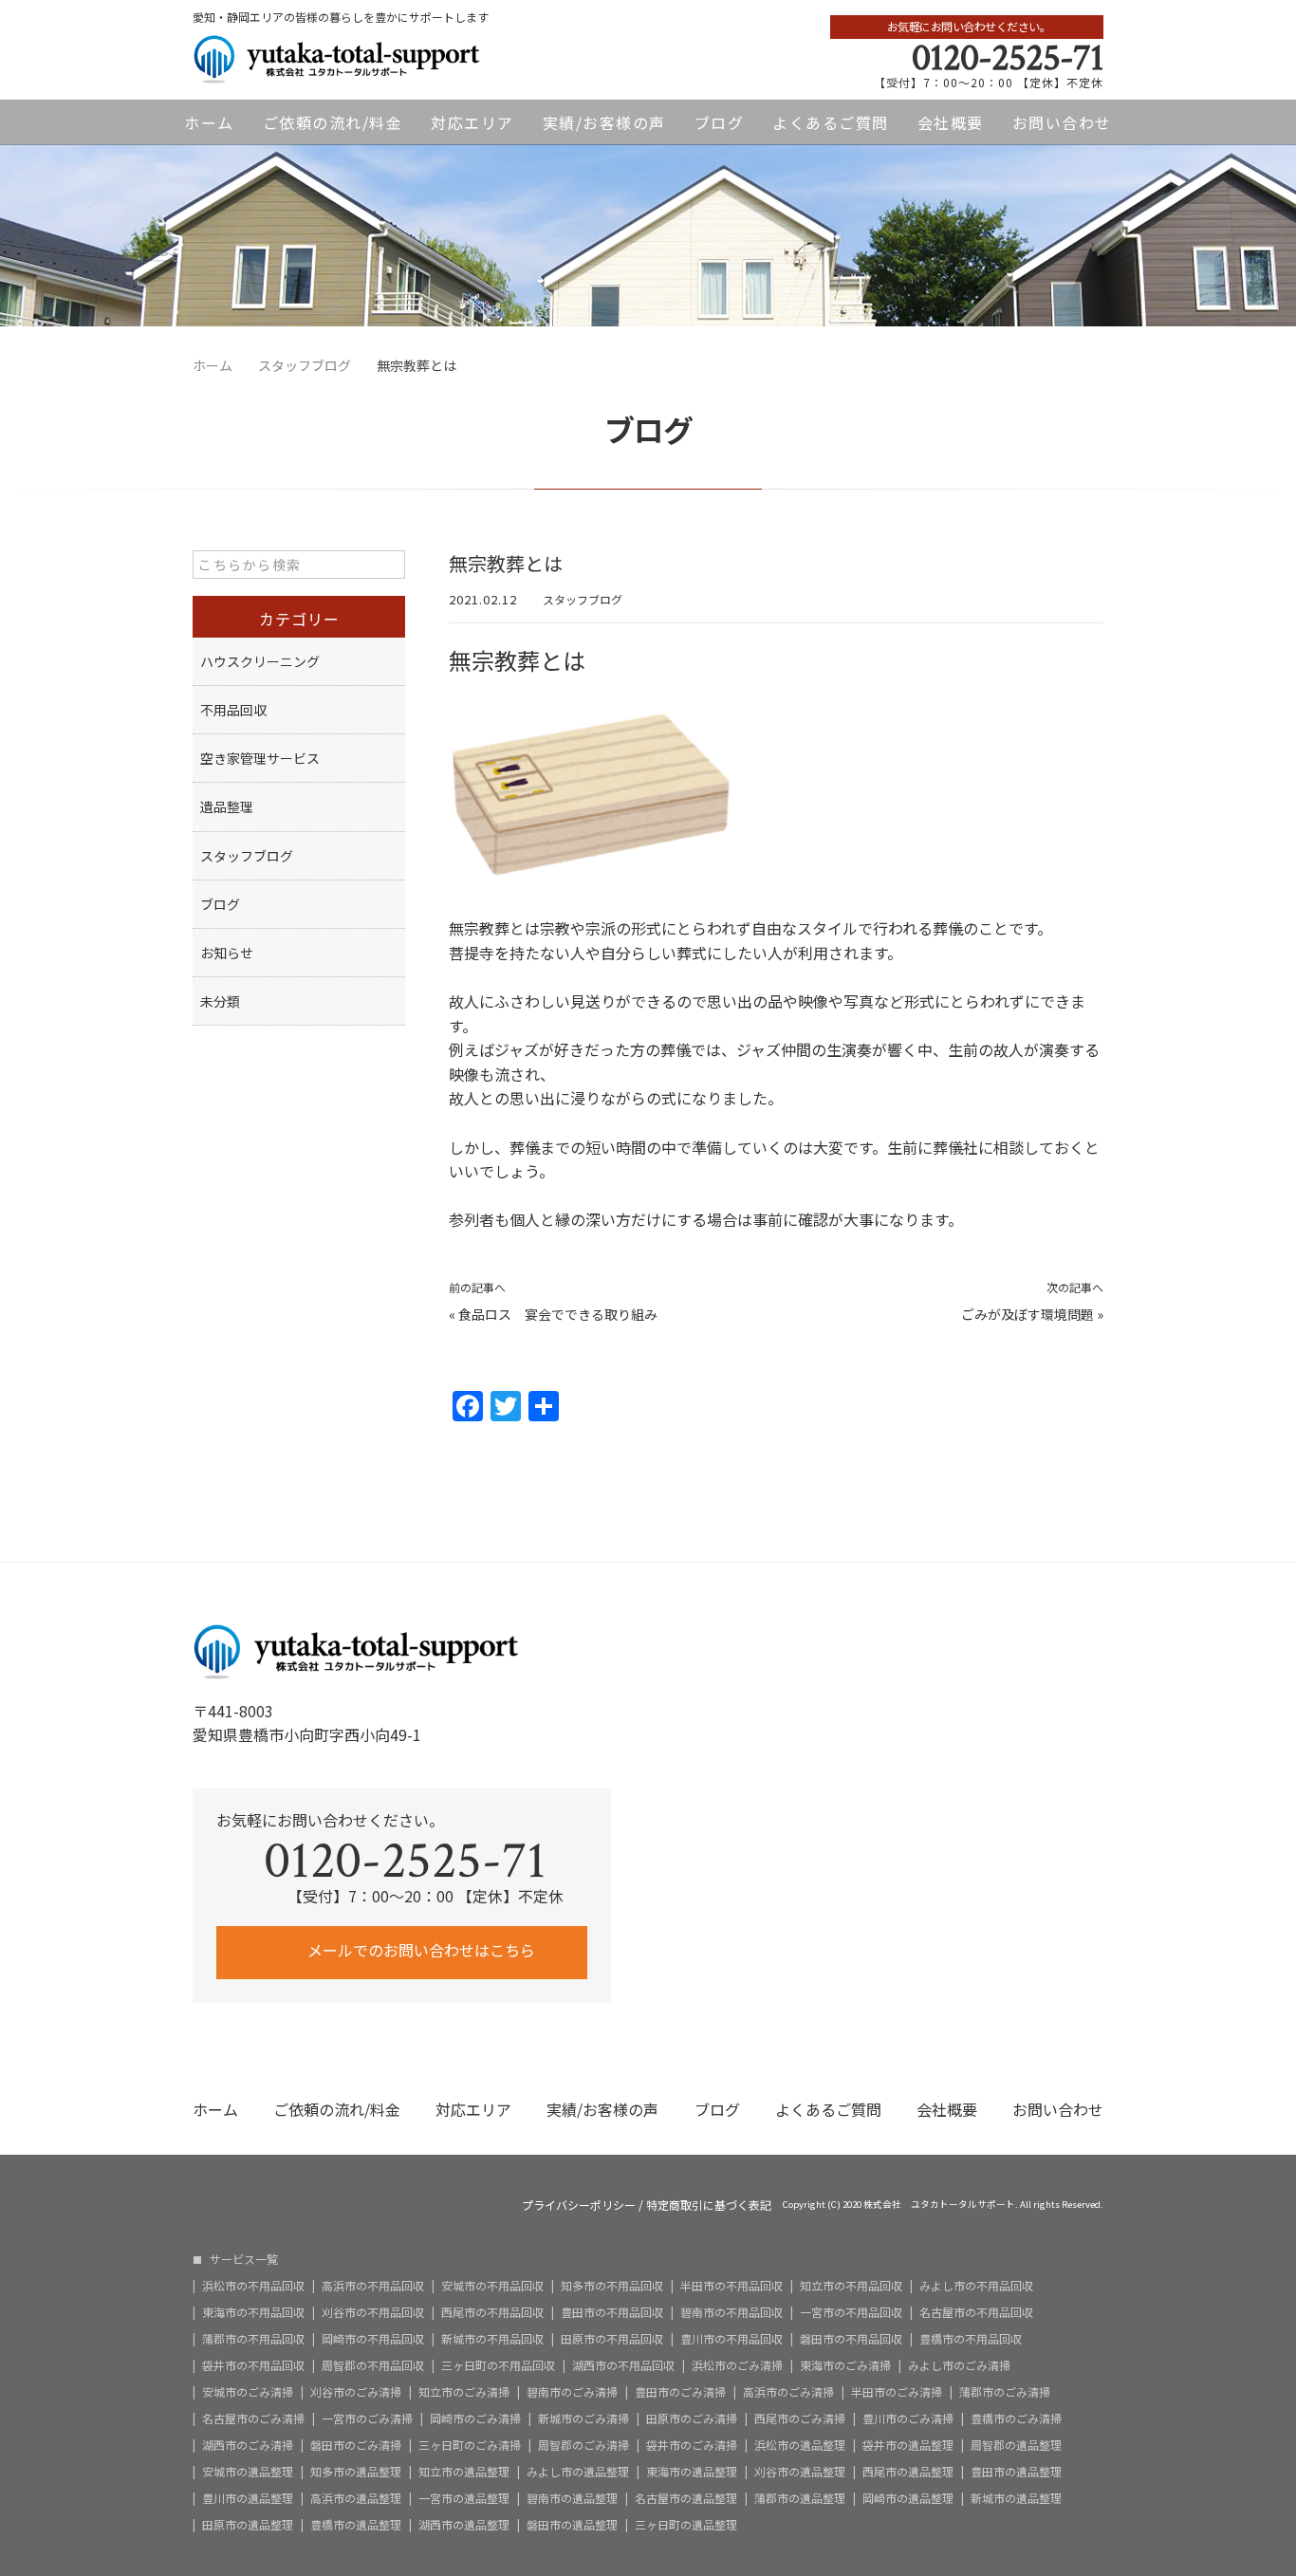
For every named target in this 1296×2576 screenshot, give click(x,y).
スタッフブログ (583, 599)
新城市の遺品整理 (1016, 2498)
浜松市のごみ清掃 (737, 2365)
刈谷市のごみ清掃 (356, 2392)
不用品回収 (233, 710)
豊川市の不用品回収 (731, 2339)
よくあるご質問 (831, 122)
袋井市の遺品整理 (908, 2445)
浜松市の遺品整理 (800, 2445)
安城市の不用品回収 (492, 2286)
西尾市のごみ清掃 (800, 2418)
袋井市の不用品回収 (253, 2365)
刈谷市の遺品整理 (800, 2472)
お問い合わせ (1062, 122)
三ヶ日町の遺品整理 (686, 2525)
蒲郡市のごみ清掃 (1005, 2392)
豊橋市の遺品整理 (356, 2525)
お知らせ (227, 953)
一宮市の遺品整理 (464, 2498)
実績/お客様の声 (604, 122)
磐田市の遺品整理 (572, 2525)
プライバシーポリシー (579, 2205)
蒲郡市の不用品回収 (253, 2339)
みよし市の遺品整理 (578, 2472)
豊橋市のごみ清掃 (1016, 2418)
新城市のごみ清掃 (583, 2418)
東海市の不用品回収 (253, 2312)
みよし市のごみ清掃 (959, 2365)
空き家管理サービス (260, 758)
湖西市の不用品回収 (623, 2365)
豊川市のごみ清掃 (908, 2418)
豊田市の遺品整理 (1016, 2472)
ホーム (209, 122)
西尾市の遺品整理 (908, 2472)
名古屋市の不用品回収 (976, 2312)
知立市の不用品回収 (851, 2286)
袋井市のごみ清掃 (692, 2445)
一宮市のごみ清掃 (367, 2418)
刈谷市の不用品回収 (373, 2312)
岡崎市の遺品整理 (908, 2498)
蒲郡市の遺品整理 (800, 2498)
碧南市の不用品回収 (731, 2312)
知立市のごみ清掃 (464, 2392)
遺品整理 (227, 806)
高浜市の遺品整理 (356, 2498)
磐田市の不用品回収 (851, 2339)
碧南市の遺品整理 (572, 2498)
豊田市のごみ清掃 (680, 2392)
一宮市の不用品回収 (851, 2312)
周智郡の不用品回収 (373, 2365)
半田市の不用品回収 (731, 2286)
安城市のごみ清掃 (248, 2392)
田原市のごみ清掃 (692, 2418)
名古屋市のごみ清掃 (253, 2418)
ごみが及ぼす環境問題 (1028, 1314)
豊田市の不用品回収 (612, 2312)
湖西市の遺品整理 (464, 2525)
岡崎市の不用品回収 (373, 2339)
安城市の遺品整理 (248, 2472)
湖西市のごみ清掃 (248, 2445)
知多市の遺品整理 (356, 2472)
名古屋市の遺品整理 (686, 2498)
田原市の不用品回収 (612, 2339)
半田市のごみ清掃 (897, 2392)
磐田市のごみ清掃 (356, 2445)
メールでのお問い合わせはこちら (419, 1950)
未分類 (220, 1001)
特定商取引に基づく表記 (709, 2205)
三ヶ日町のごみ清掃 (470, 2445)
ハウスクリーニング (260, 661)
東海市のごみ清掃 (845, 2365)
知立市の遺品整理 (464, 2472)
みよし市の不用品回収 (976, 2286)
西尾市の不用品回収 (492, 2312)
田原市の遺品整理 (248, 2525)
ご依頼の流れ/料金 (333, 122)
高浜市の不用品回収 (373, 2286)
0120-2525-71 (1008, 58)
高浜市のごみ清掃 (788, 2392)
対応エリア (472, 122)
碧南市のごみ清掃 (572, 2392)
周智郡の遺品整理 (1016, 2445)
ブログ (720, 122)
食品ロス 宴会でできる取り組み (565, 1314)
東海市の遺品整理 (692, 2472)
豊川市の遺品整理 (248, 2498)
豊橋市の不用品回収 (971, 2339)
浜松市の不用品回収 (253, 2286)
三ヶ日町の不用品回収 (498, 2365)
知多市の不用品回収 (612, 2286)
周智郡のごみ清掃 (583, 2445)
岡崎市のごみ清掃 (475, 2418)
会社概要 (951, 122)
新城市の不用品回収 (492, 2339)
